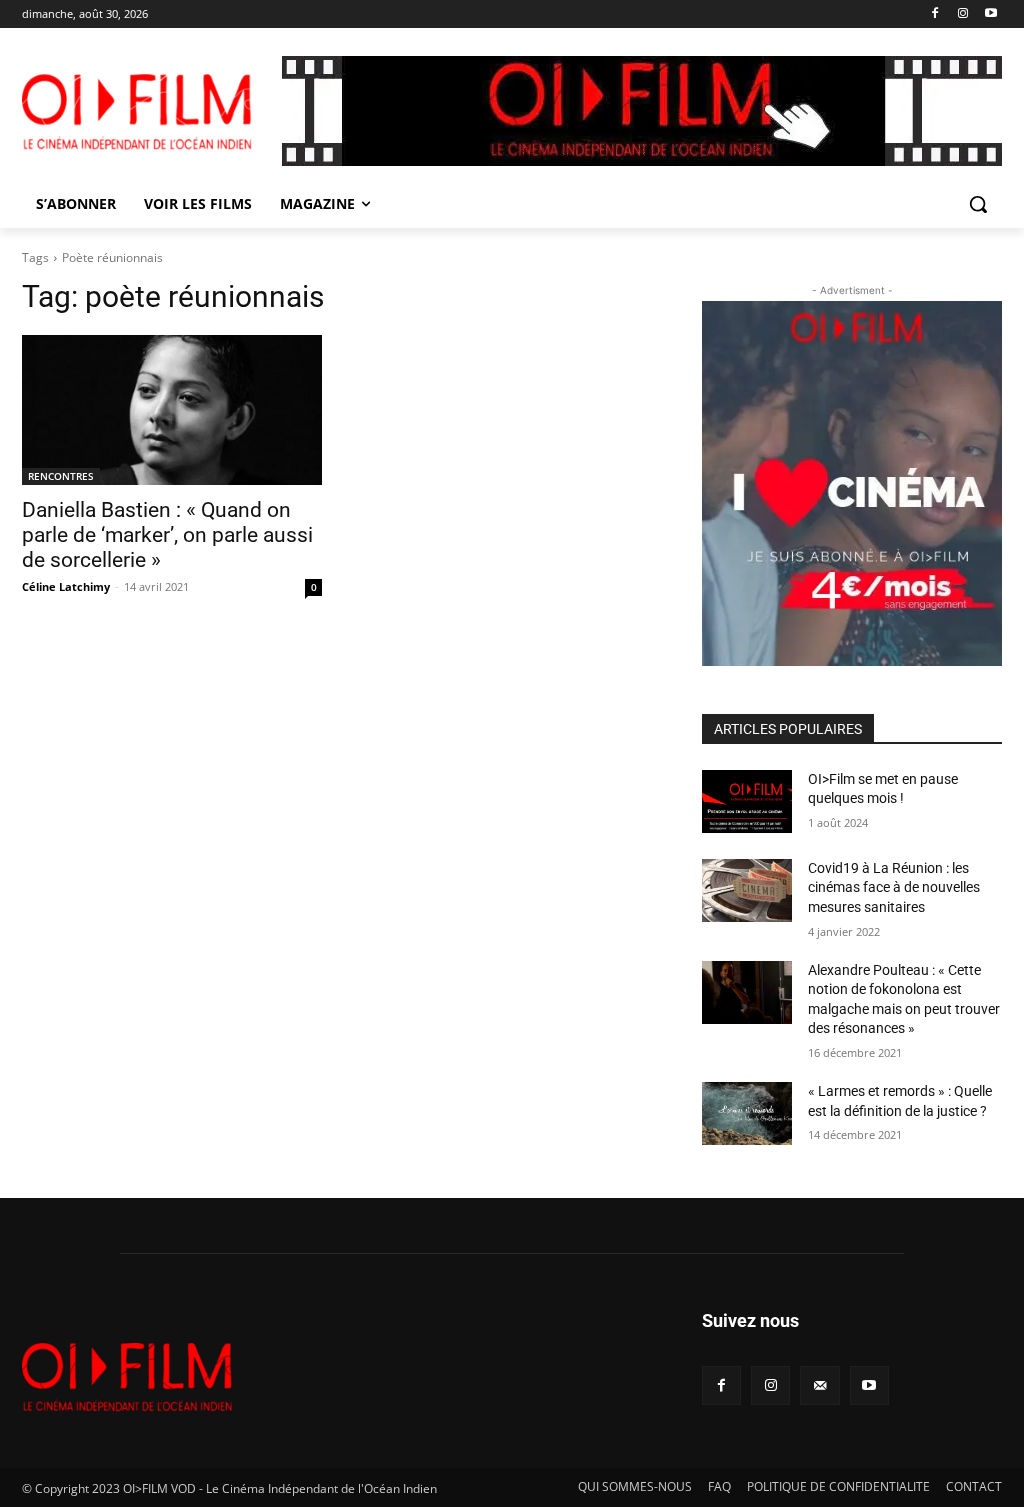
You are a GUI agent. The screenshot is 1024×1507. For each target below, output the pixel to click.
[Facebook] (935, 14)
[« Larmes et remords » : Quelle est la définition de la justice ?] (747, 1113)
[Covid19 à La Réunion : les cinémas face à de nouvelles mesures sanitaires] (747, 890)
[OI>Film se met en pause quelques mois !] (747, 801)
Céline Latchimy (66, 586)
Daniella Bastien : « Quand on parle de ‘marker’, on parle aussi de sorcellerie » (167, 535)
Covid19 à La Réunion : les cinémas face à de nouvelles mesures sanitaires (894, 887)
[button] (978, 204)
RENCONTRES (61, 476)
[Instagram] (962, 14)
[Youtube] (990, 14)
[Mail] (819, 1385)
